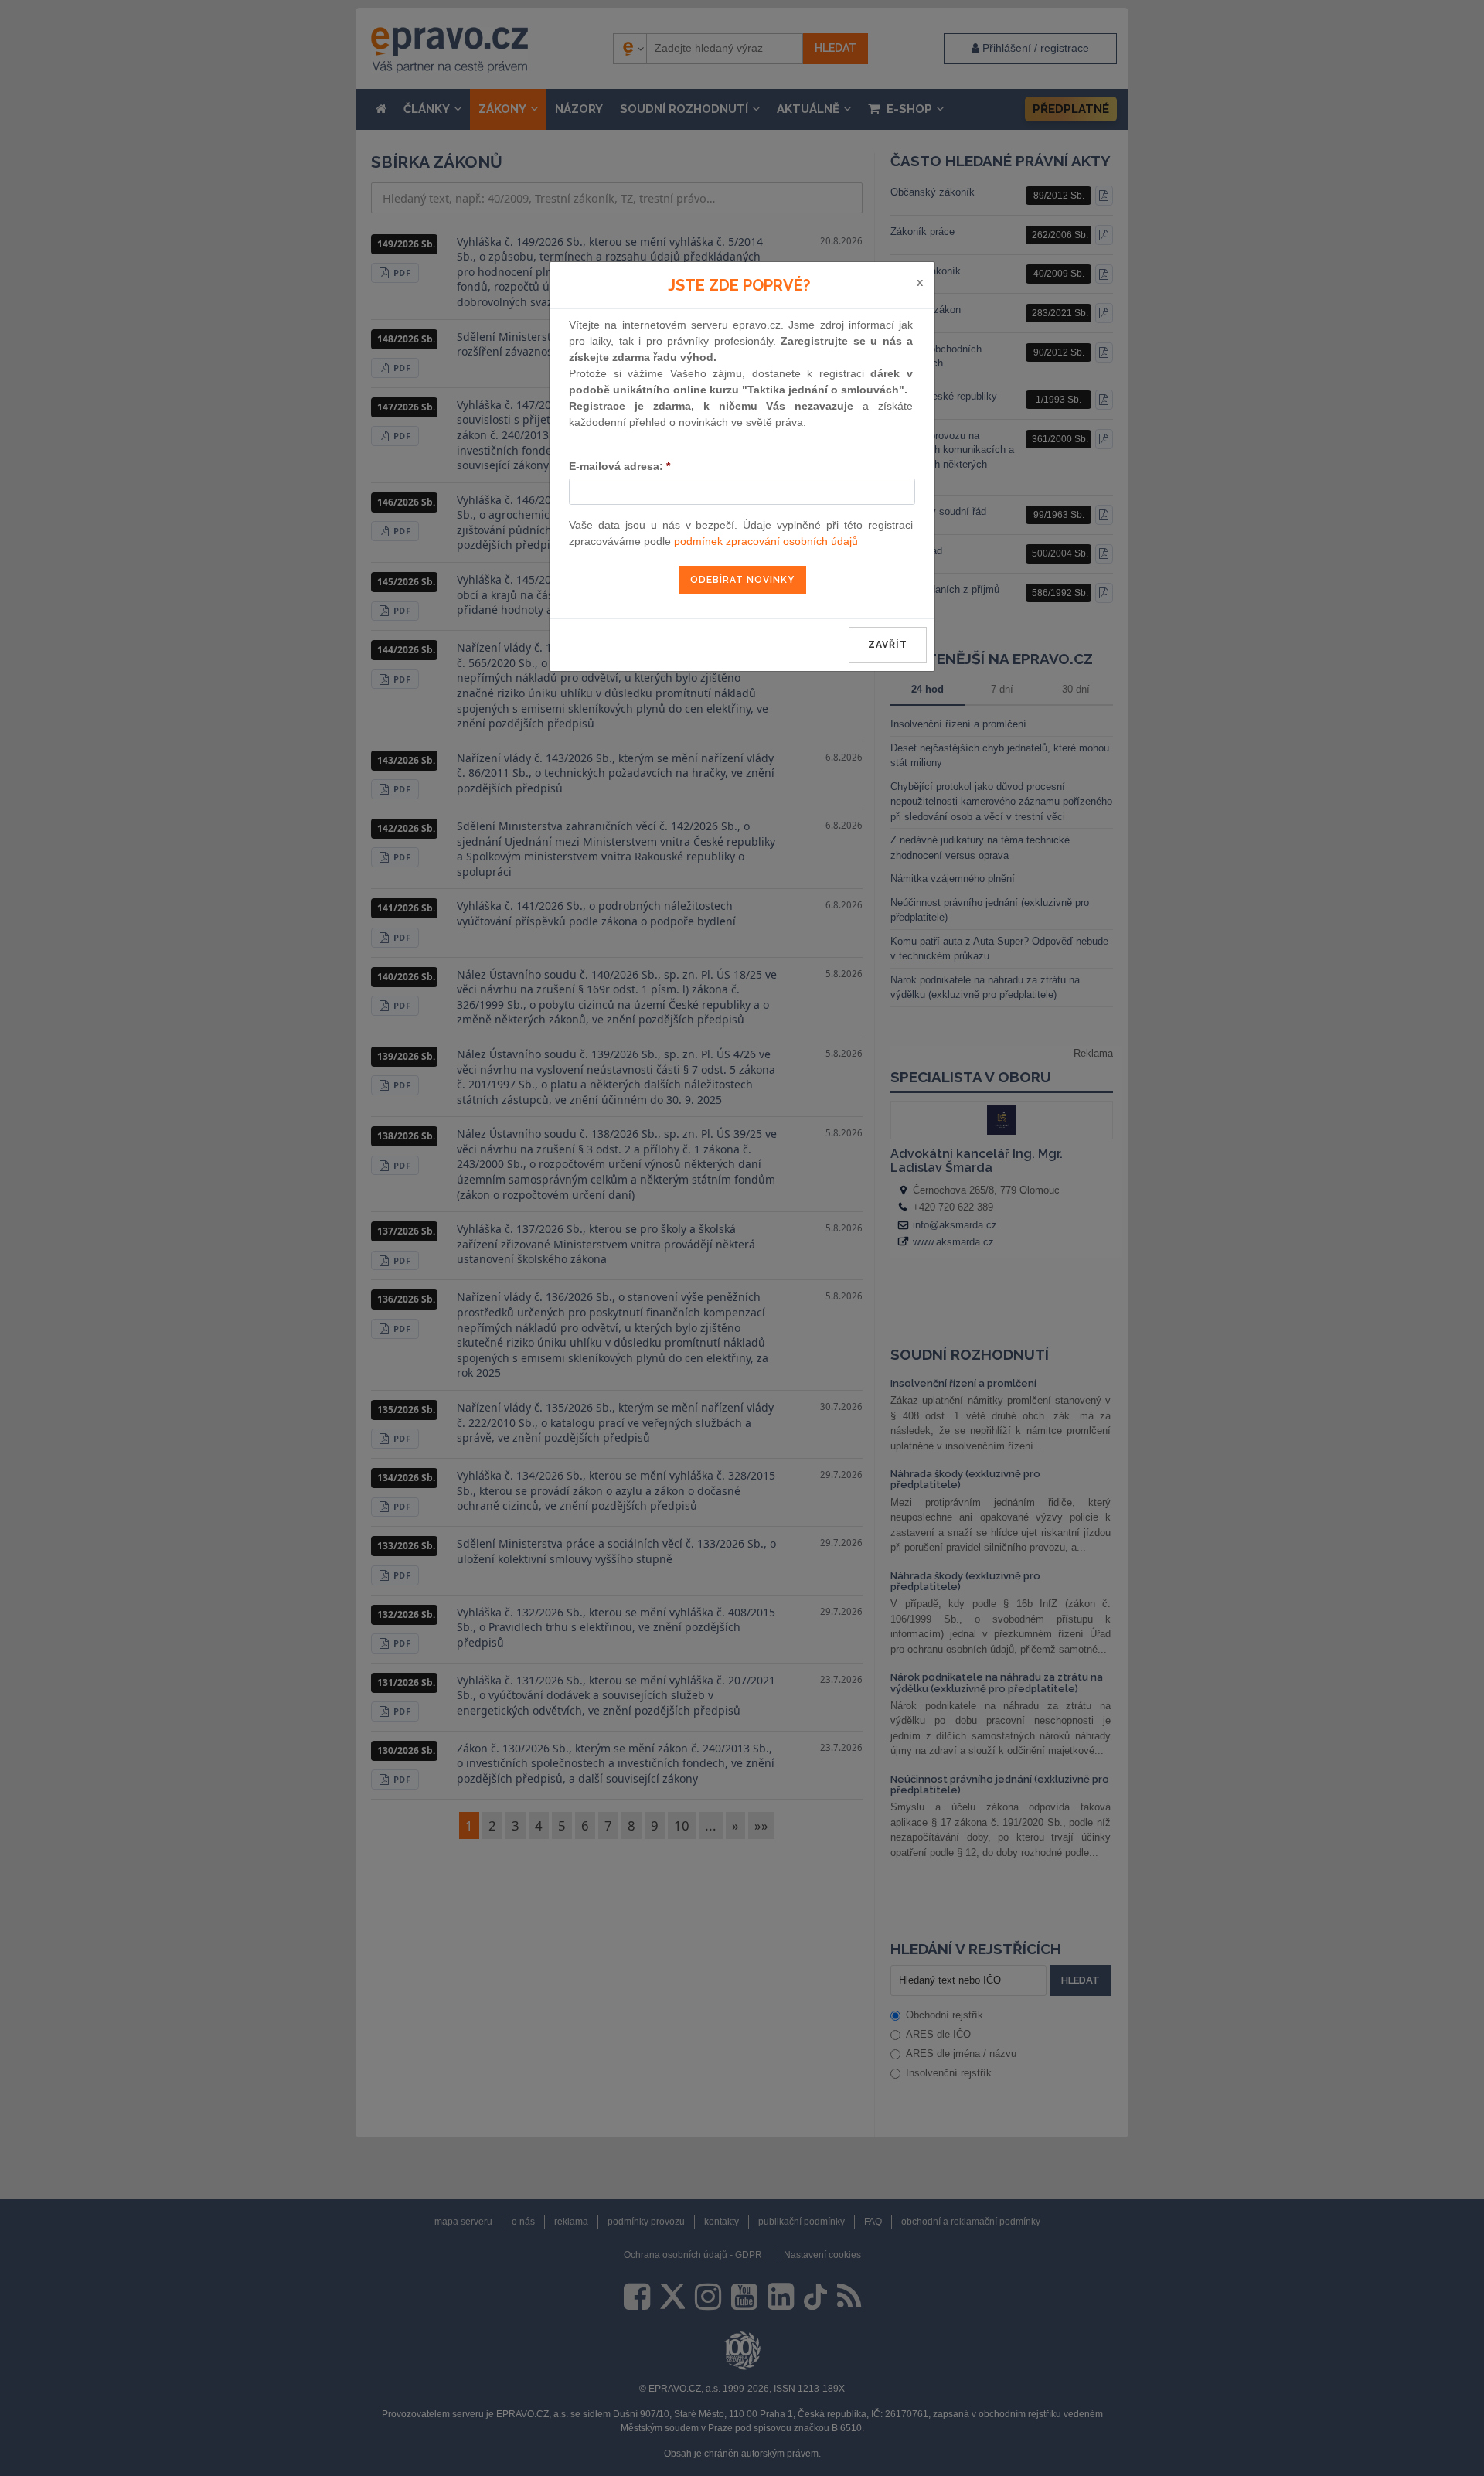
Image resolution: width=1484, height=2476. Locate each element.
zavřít (888, 645)
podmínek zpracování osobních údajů (766, 541)
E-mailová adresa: (619, 466)
